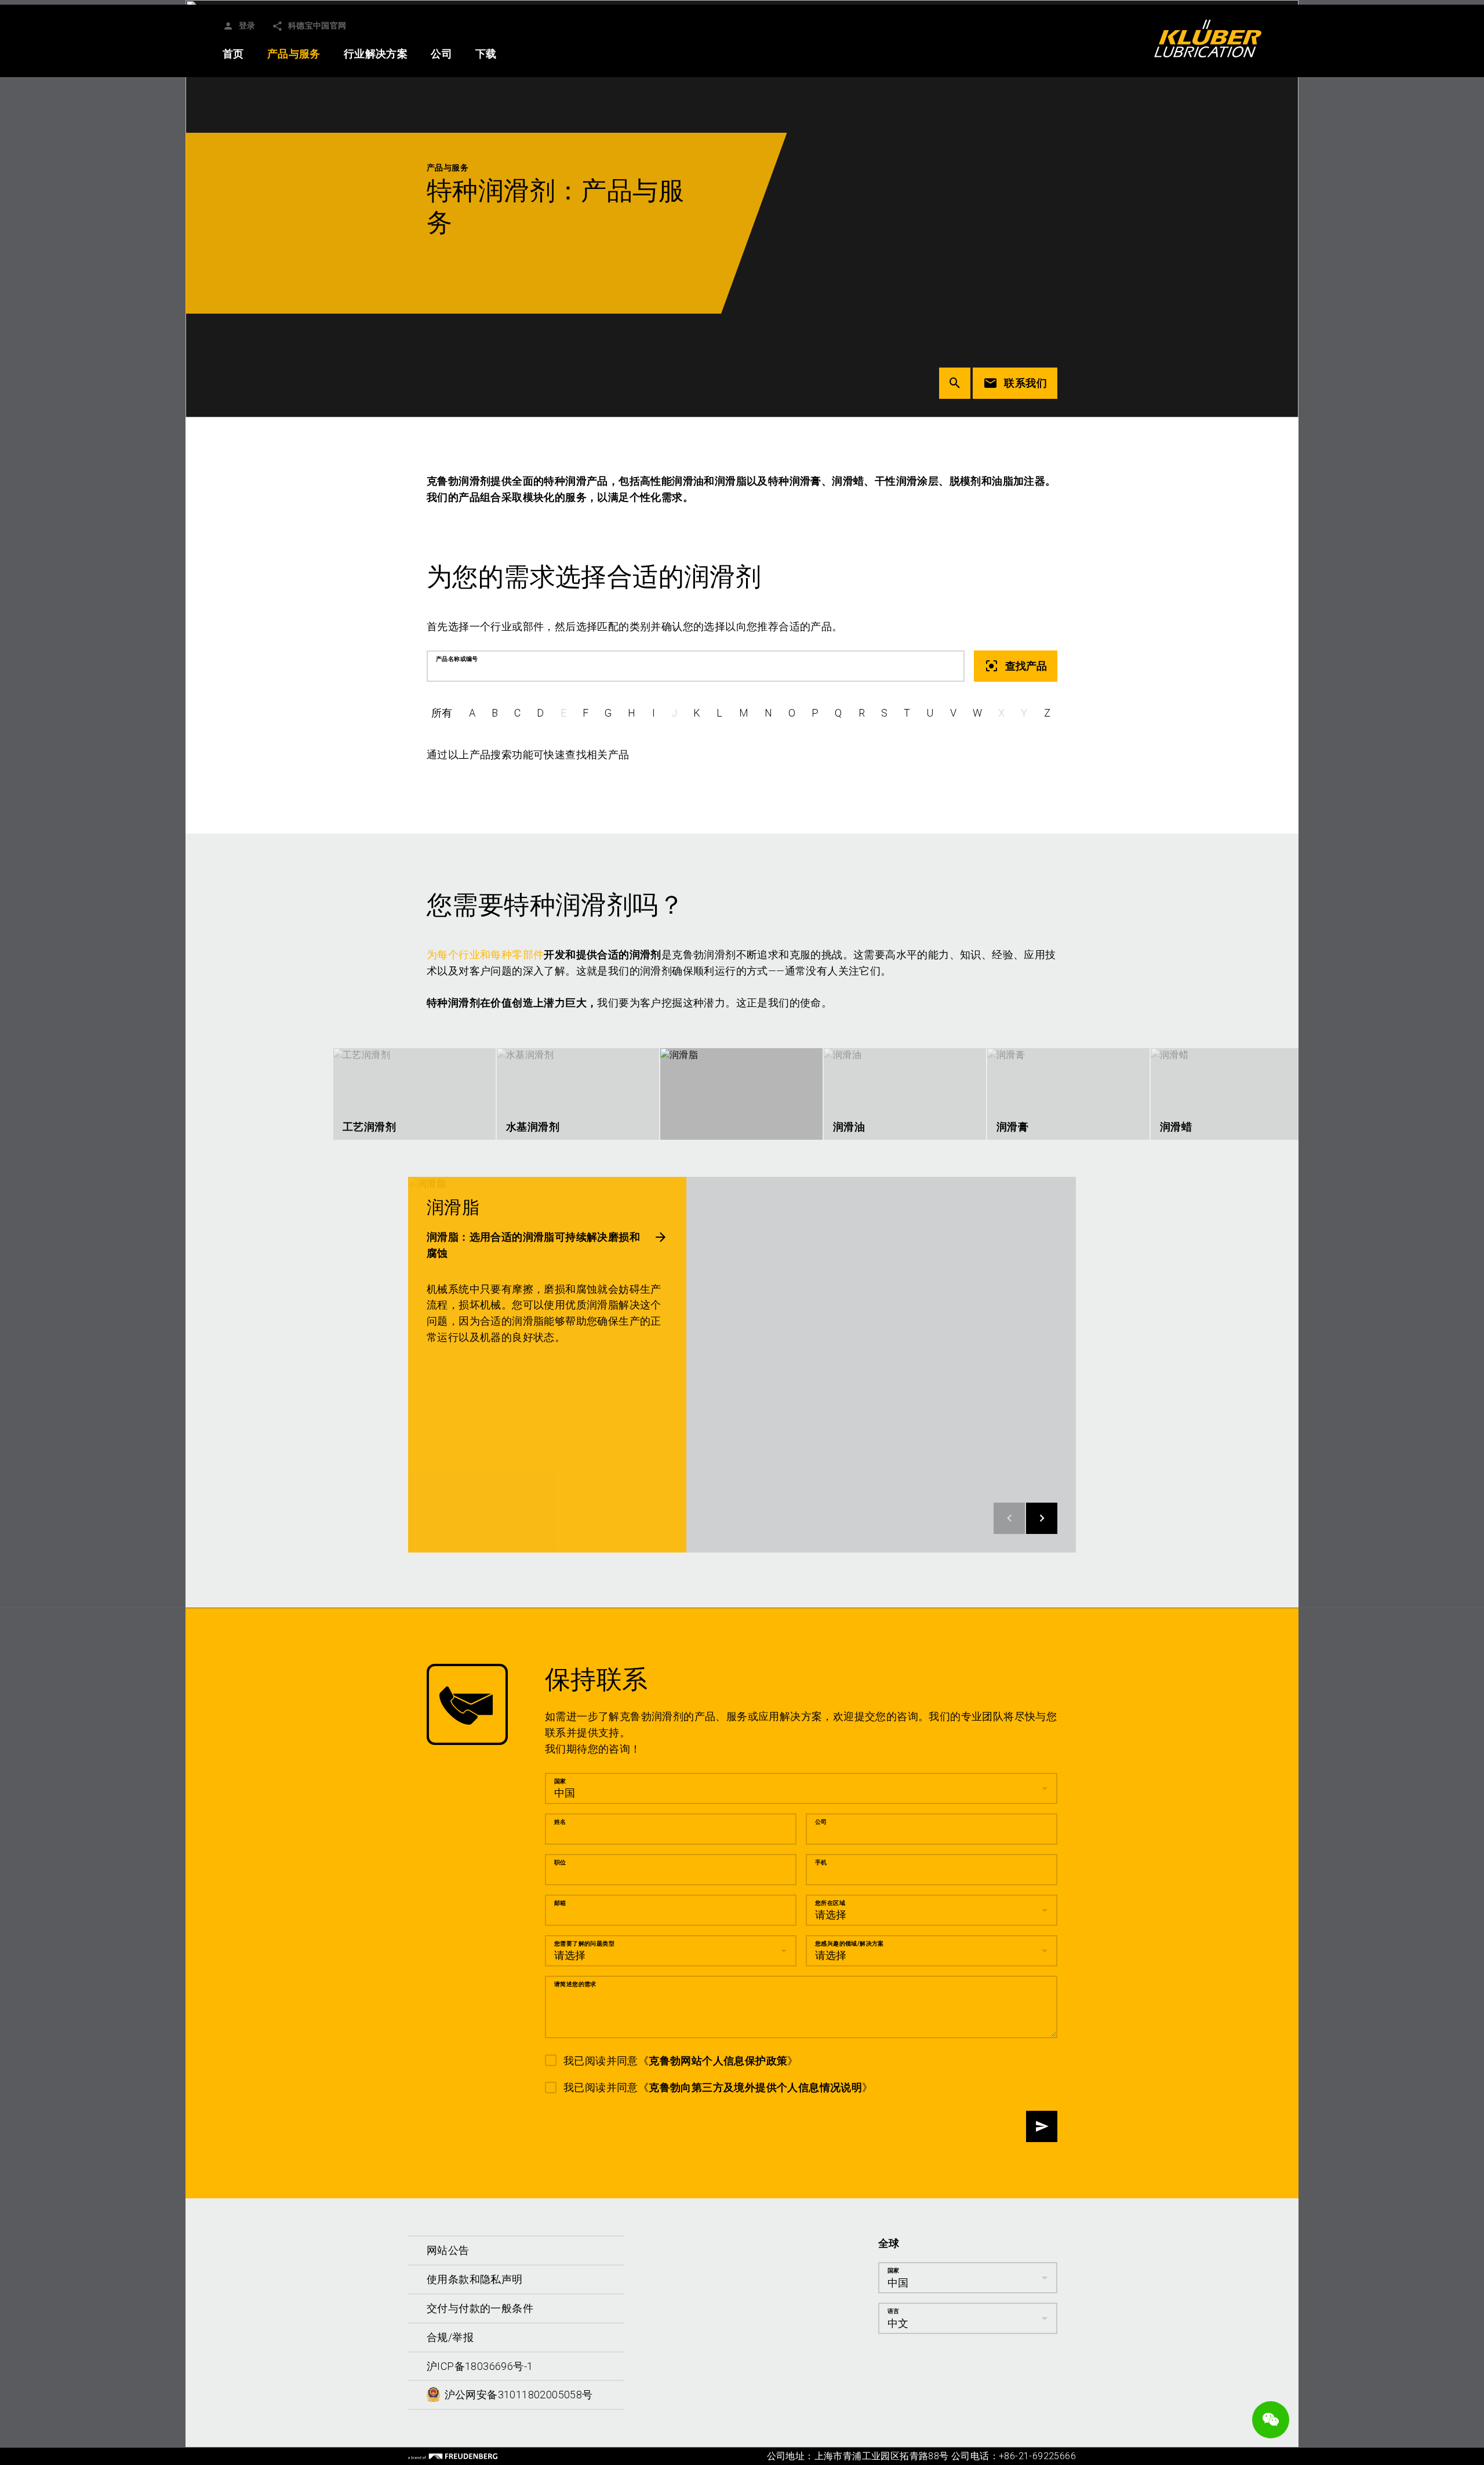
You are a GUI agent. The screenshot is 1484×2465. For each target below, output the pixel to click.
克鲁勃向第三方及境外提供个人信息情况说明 (755, 2087)
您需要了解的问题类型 (584, 1943)
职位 (560, 1862)
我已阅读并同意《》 (681, 2060)
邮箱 (560, 1902)
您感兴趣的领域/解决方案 (850, 1943)
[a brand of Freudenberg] (453, 2456)
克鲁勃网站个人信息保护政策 (718, 2060)
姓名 (560, 1821)
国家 (560, 1781)
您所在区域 (830, 1902)
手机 (821, 1862)
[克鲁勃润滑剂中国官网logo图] (1208, 38)
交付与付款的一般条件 (480, 2308)
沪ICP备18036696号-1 (480, 2366)
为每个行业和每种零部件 (485, 955)
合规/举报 (450, 2337)
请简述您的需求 (575, 1984)
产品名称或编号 (457, 659)
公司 (821, 1821)
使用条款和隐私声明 (475, 2279)
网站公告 (448, 2250)
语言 (894, 2311)
